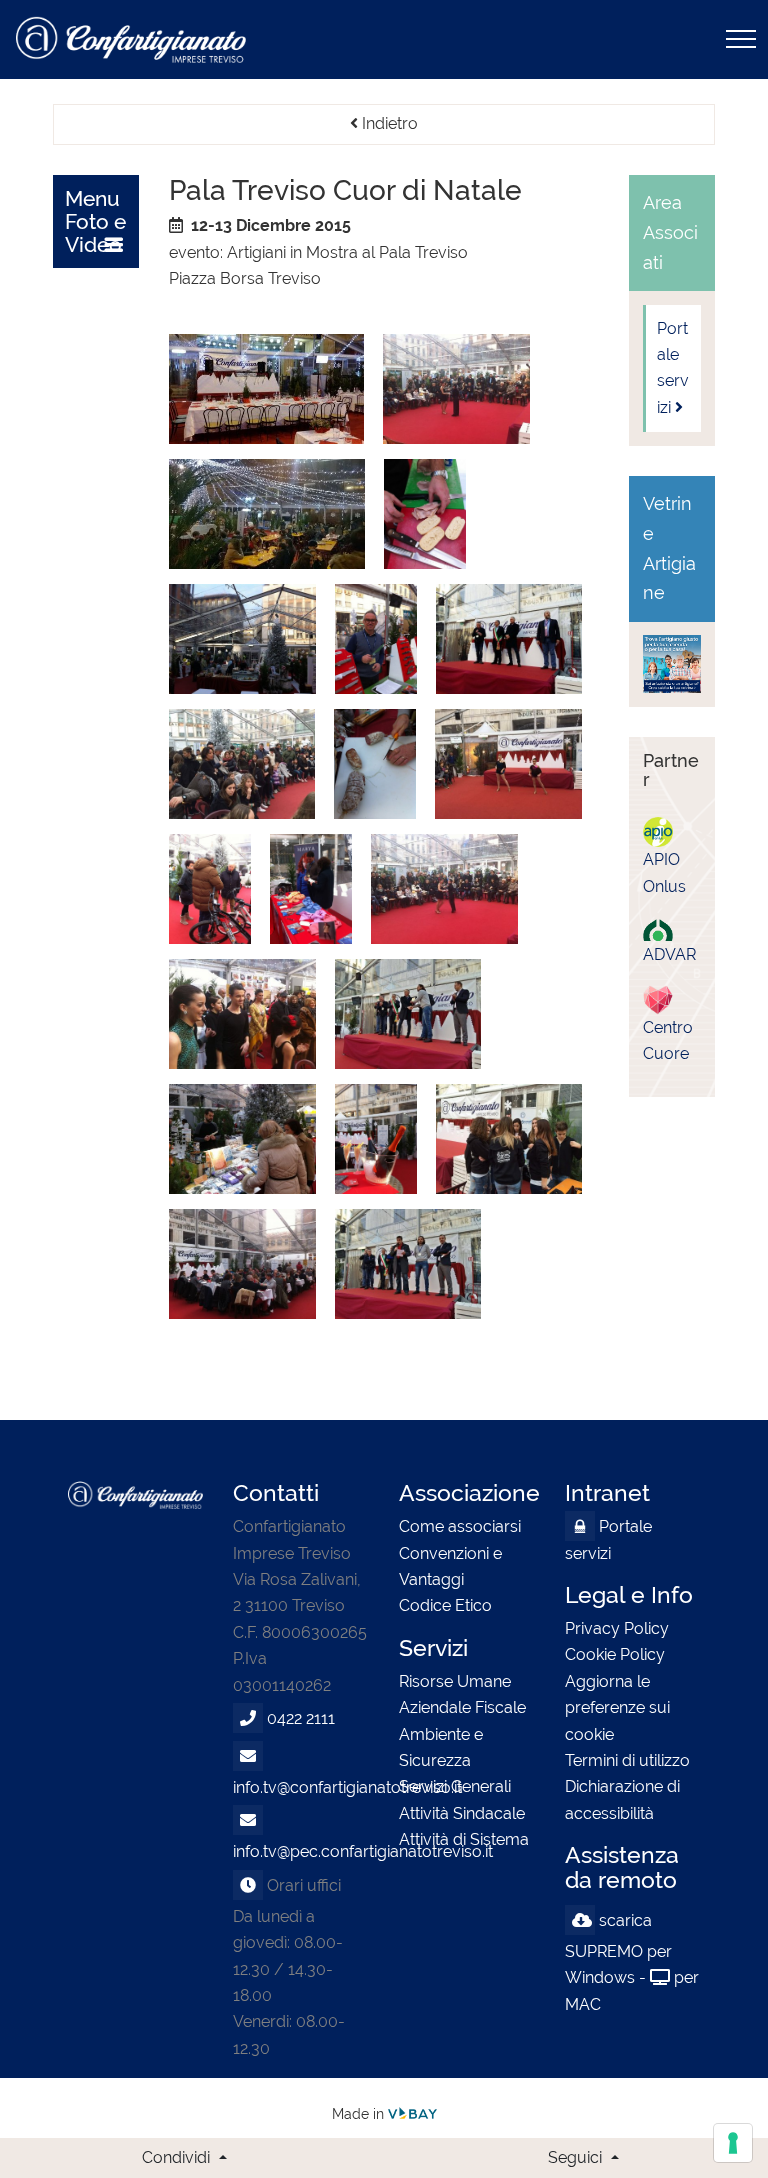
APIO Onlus (664, 858)
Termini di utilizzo (627, 1760)
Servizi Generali (455, 1786)
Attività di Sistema (464, 1839)
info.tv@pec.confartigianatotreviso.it (363, 1851)
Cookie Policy (615, 1654)
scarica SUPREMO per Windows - (618, 1949)
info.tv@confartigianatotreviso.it (347, 1787)
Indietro (388, 123)
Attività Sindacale (462, 1813)
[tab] (95, 222)
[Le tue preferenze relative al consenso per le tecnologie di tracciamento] (733, 2143)
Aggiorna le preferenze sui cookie (617, 1708)
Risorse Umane (455, 1681)
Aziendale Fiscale (462, 1707)
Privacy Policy (617, 1628)
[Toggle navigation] (741, 39)
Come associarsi (460, 1526)
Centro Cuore (668, 1026)
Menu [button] (95, 222)
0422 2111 (301, 1718)
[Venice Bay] (412, 2113)
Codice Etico (445, 1605)
